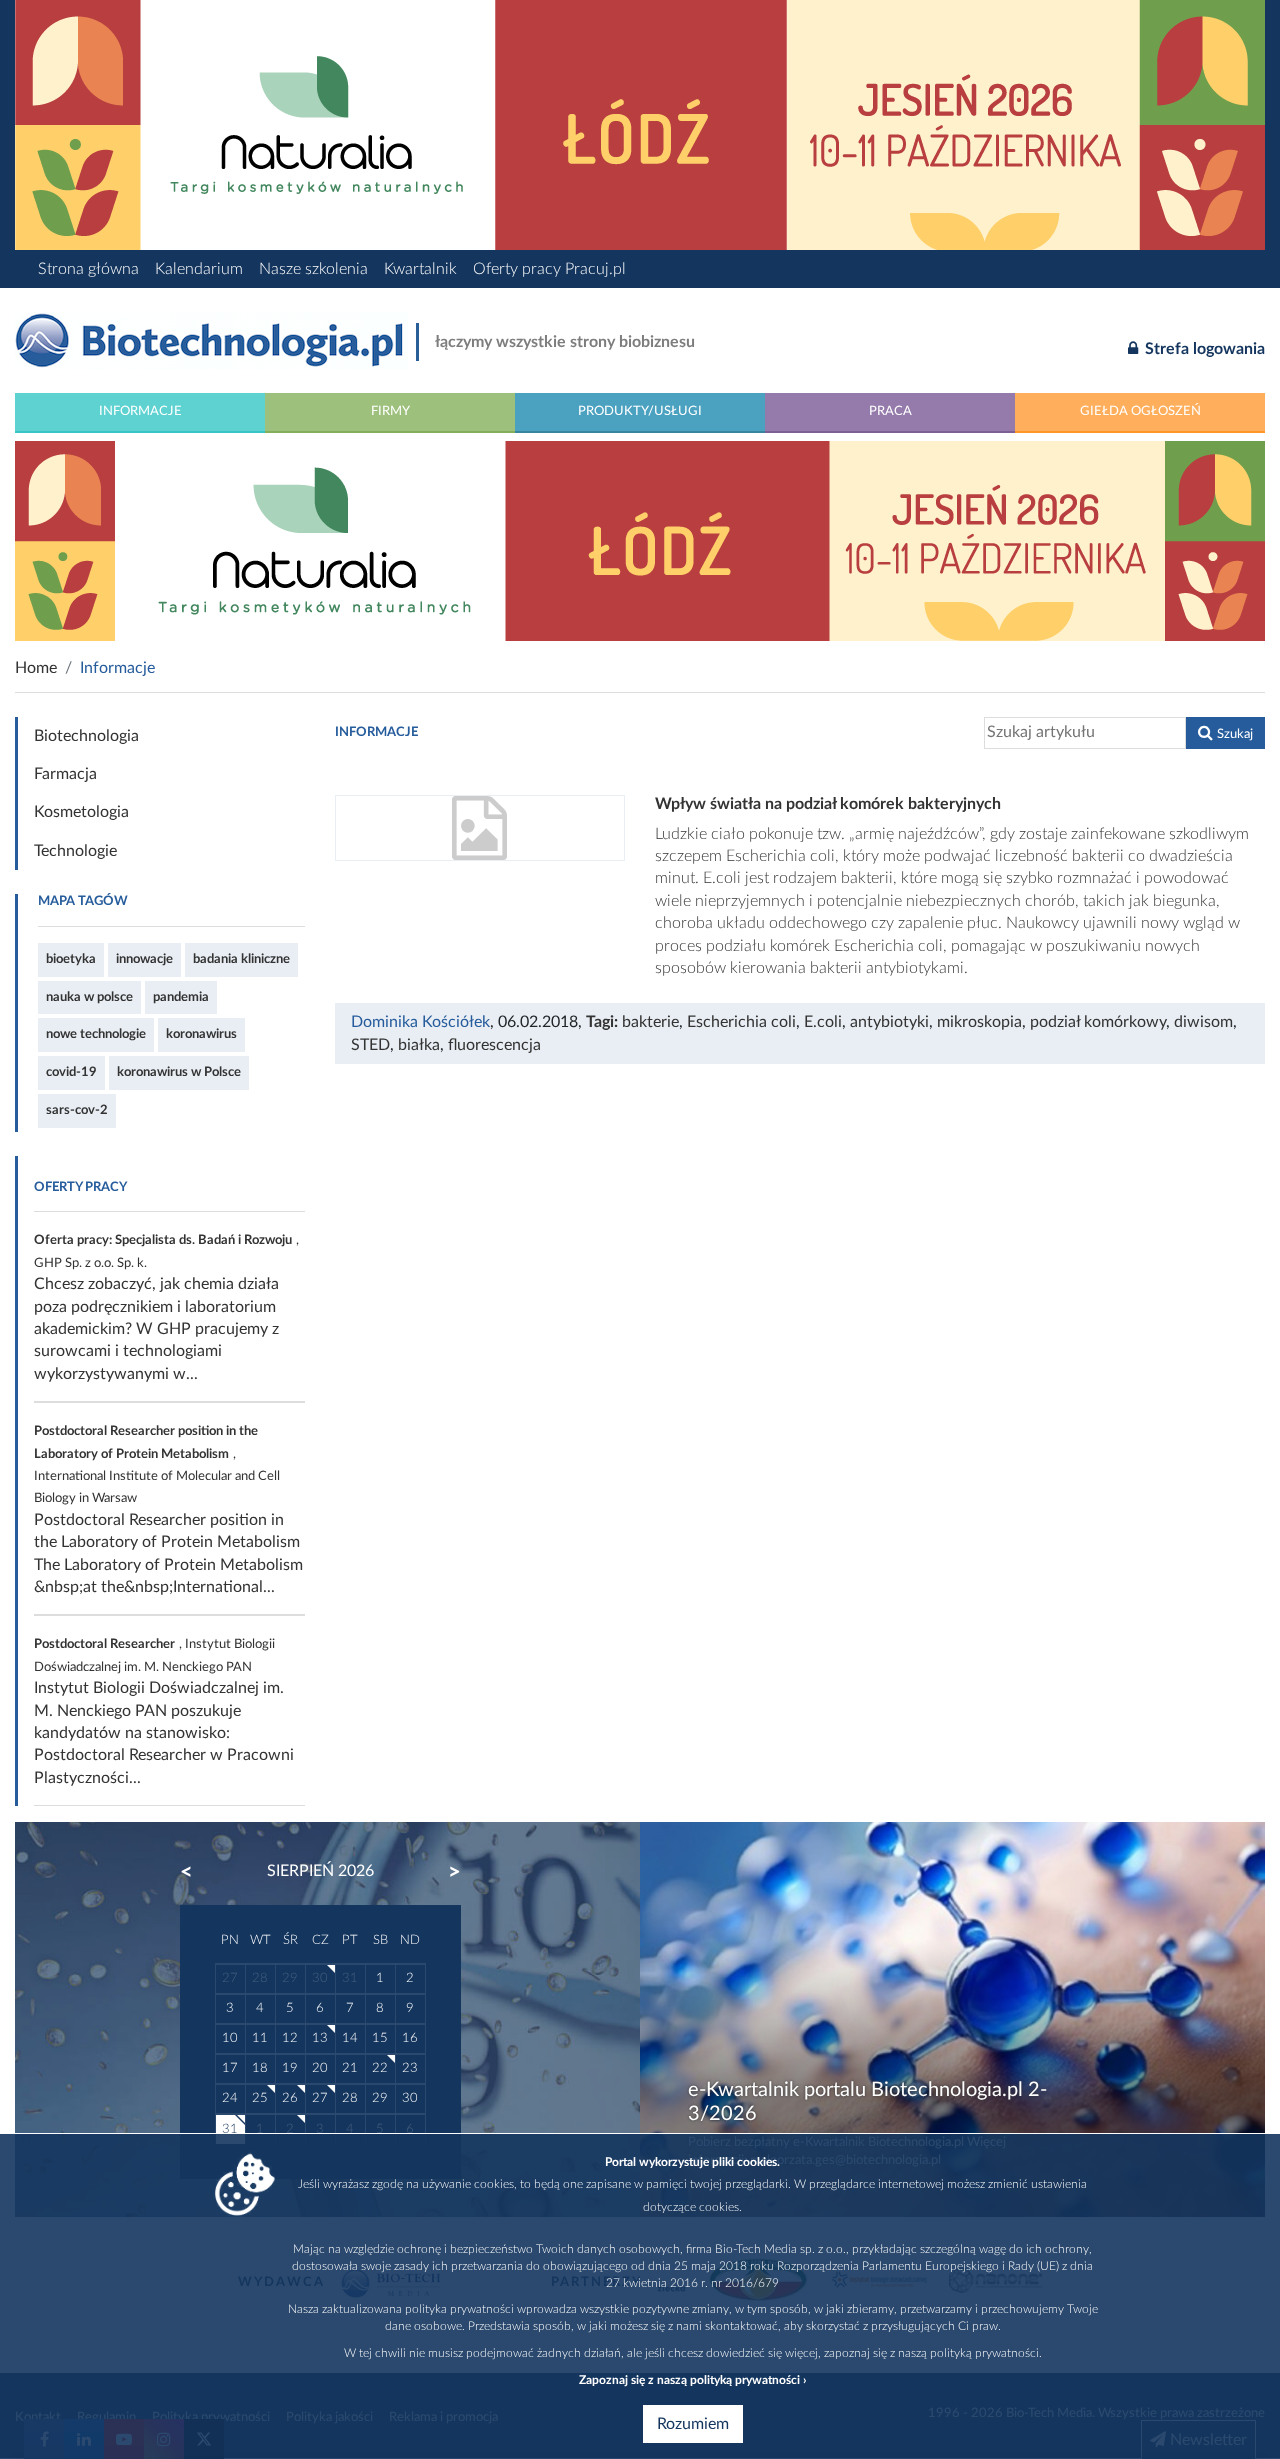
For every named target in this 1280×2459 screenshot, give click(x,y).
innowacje (144, 959)
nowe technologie (96, 1034)
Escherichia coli (741, 1022)
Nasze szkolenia (313, 269)
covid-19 (71, 1072)
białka (419, 1045)
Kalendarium (199, 269)
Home (36, 668)
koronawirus (201, 1034)
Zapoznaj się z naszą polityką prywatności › (692, 2380)
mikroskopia (979, 1022)
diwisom (1203, 1022)
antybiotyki (889, 1022)
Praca (890, 411)
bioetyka (71, 959)
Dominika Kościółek (420, 1022)
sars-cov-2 (77, 1110)
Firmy (390, 411)
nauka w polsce (89, 997)
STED (370, 1045)
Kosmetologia (81, 812)
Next (445, 1872)
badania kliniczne (241, 959)
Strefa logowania (1203, 349)
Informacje (140, 411)
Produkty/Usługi (640, 411)
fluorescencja (494, 1045)
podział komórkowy (1098, 1022)
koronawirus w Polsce (179, 1072)
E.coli (823, 1022)
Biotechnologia (86, 736)
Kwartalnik (420, 269)
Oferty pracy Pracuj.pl (549, 269)
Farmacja (65, 774)
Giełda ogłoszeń (1140, 411)
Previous (196, 1872)
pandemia (181, 997)
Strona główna (88, 269)
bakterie (650, 1022)
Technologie (75, 851)
